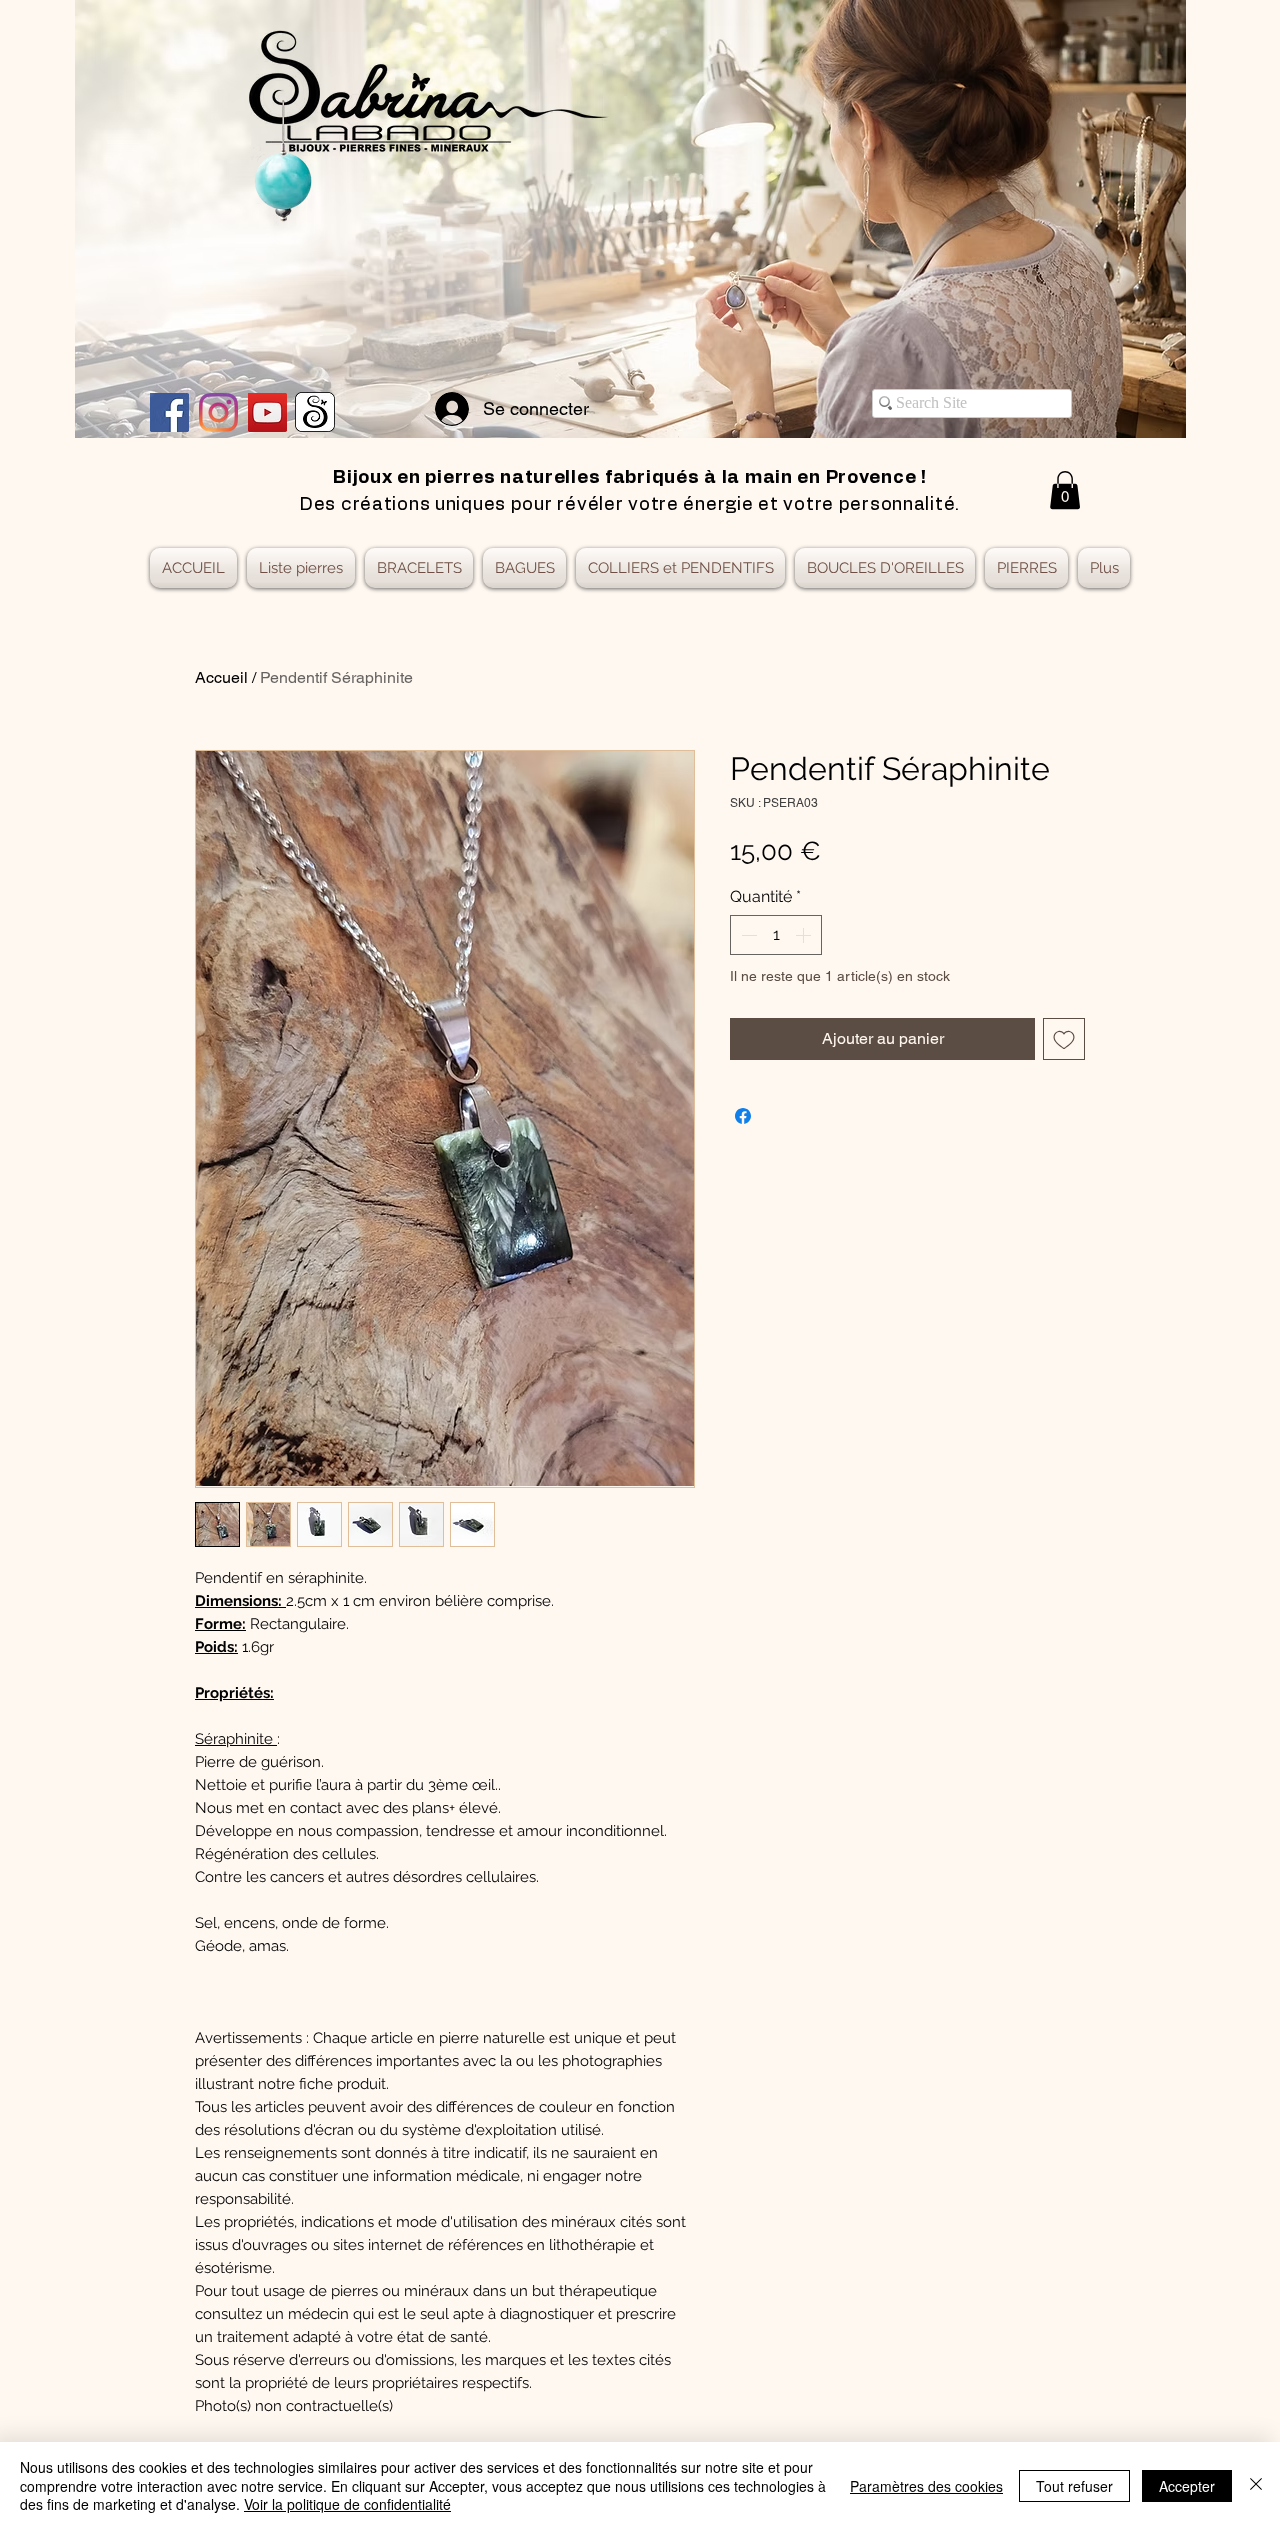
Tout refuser (1074, 2486)
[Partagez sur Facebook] (743, 1116)
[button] (1065, 490)
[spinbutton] (776, 935)
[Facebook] (169, 412)
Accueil (221, 677)
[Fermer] (1256, 2485)
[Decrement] (747, 935)
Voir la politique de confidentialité (347, 2504)
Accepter (1187, 2486)
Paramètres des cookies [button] (926, 2486)
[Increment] (805, 935)
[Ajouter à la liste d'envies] (1064, 1039)
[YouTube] (267, 412)
